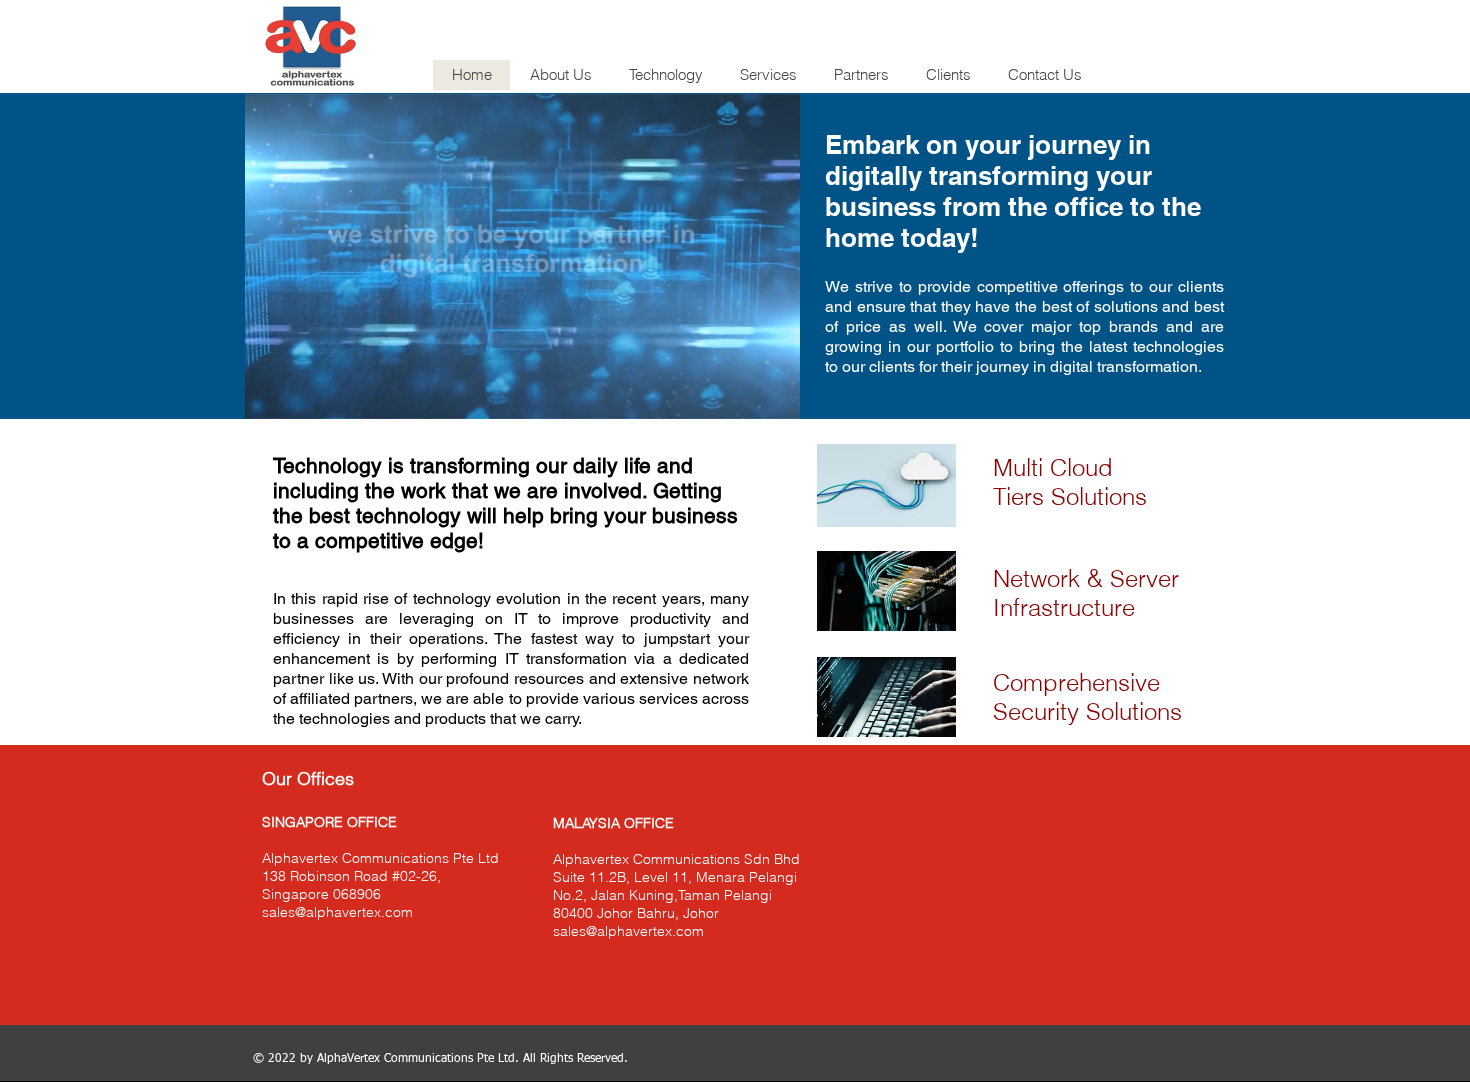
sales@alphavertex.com (337, 912)
